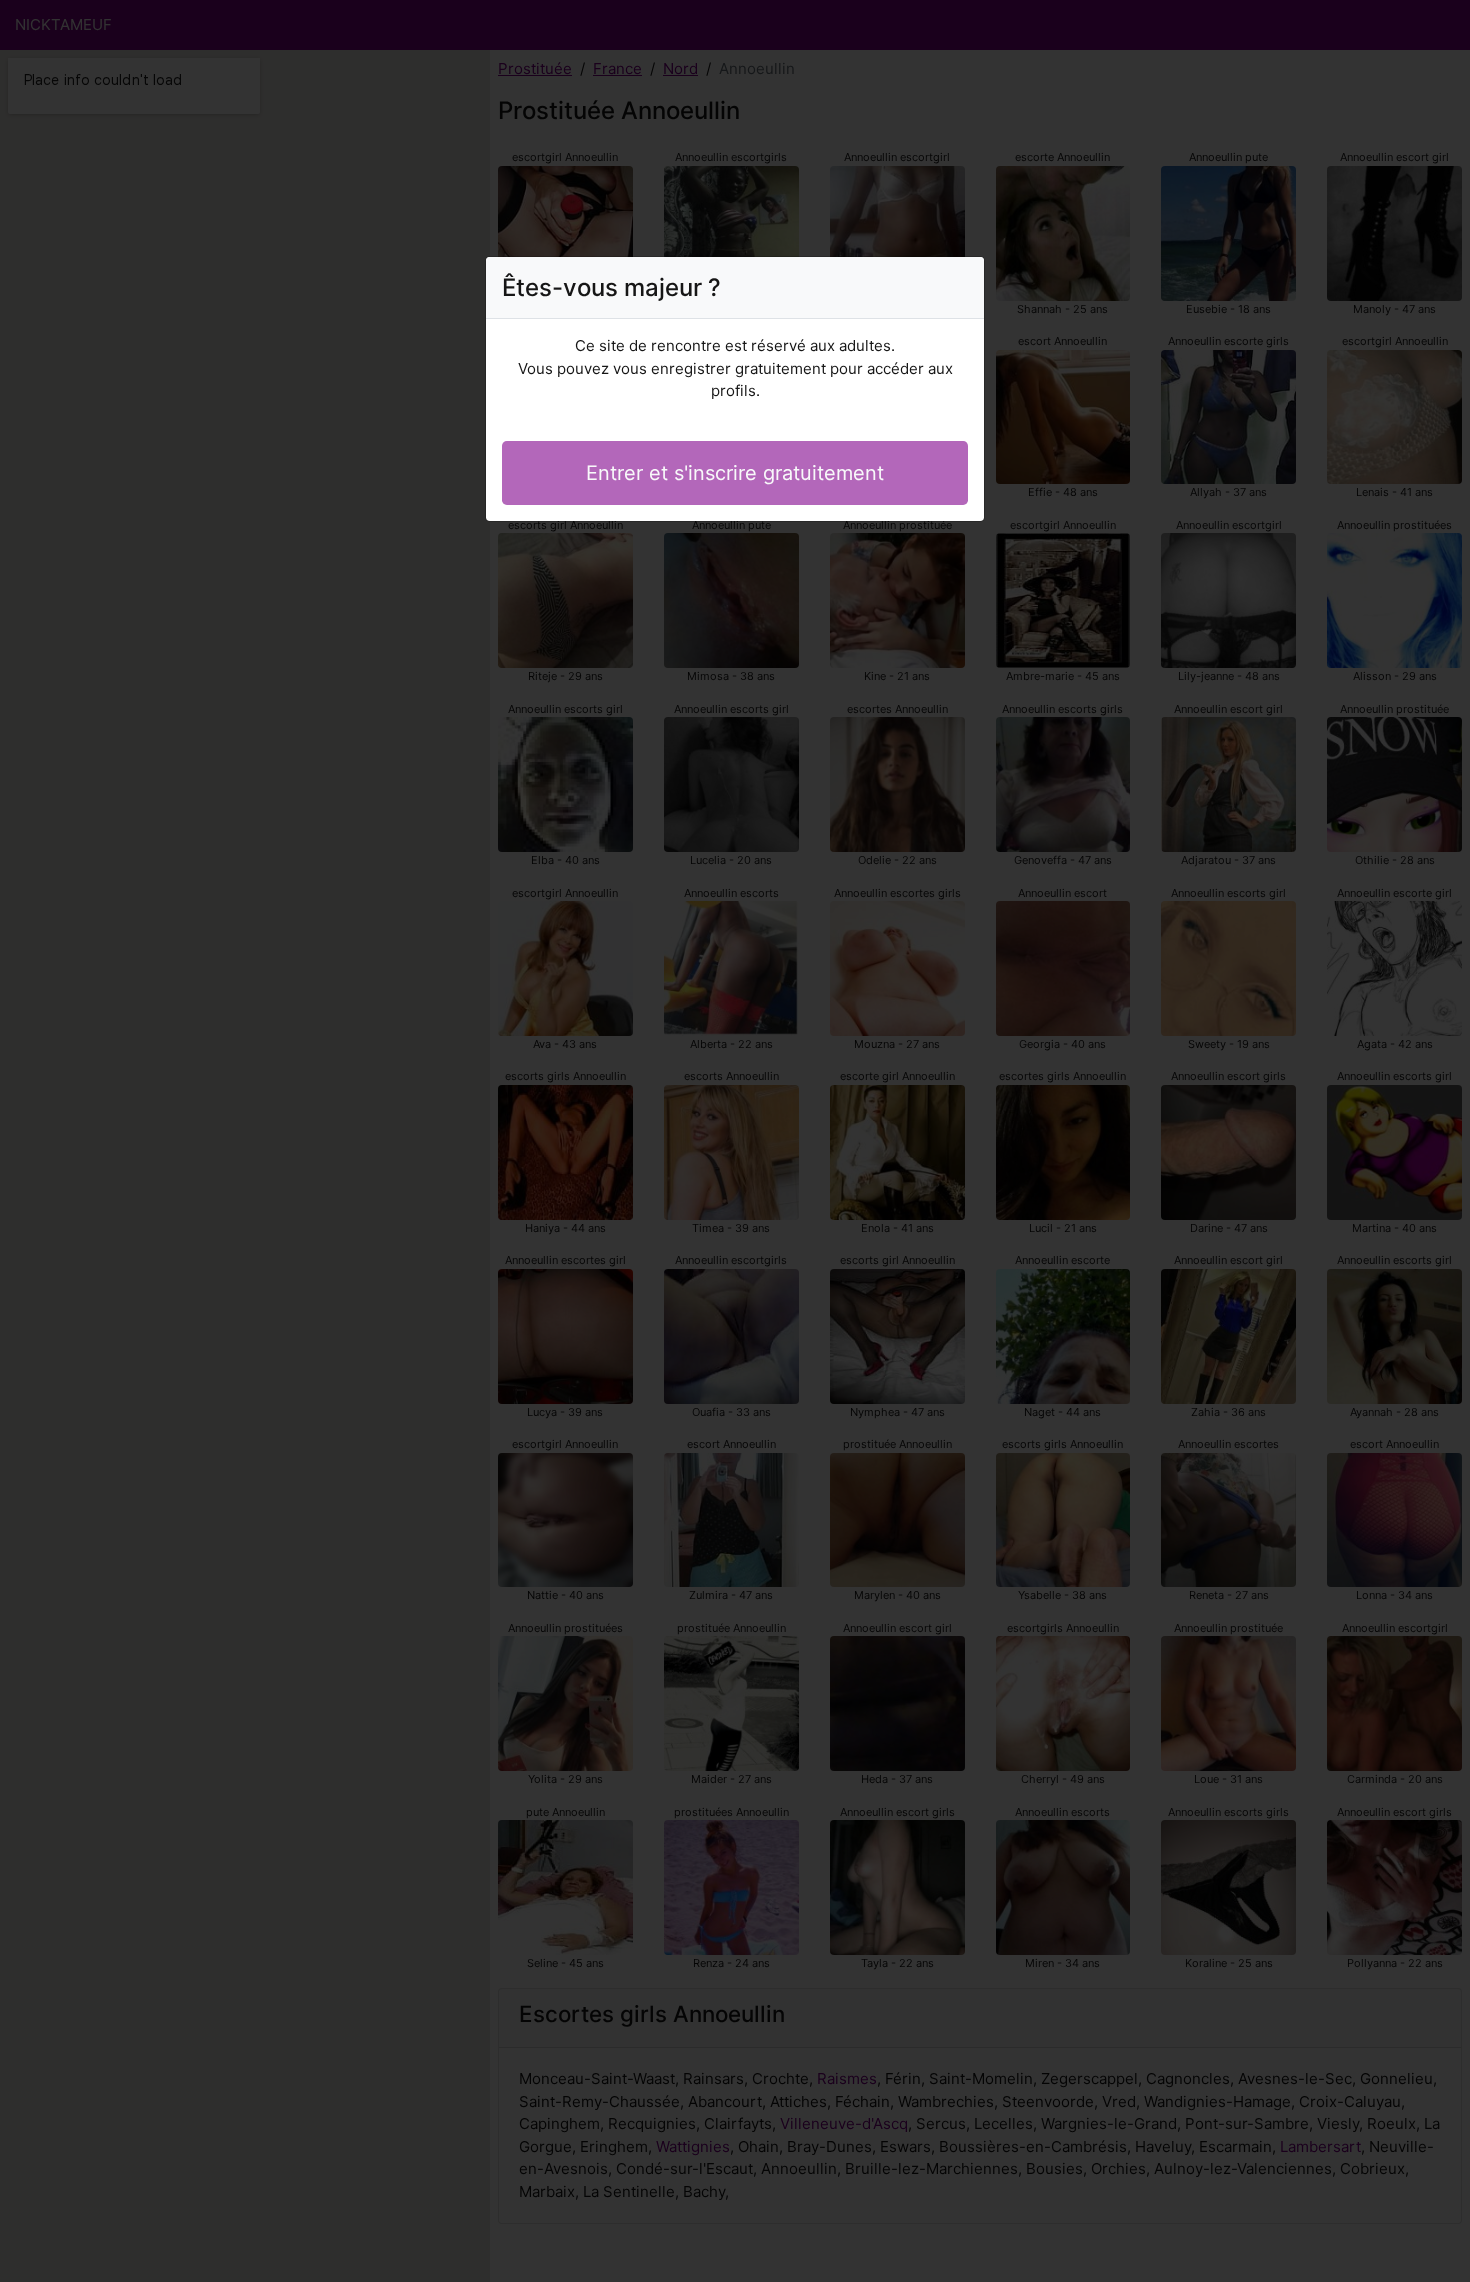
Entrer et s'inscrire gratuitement (735, 473)
